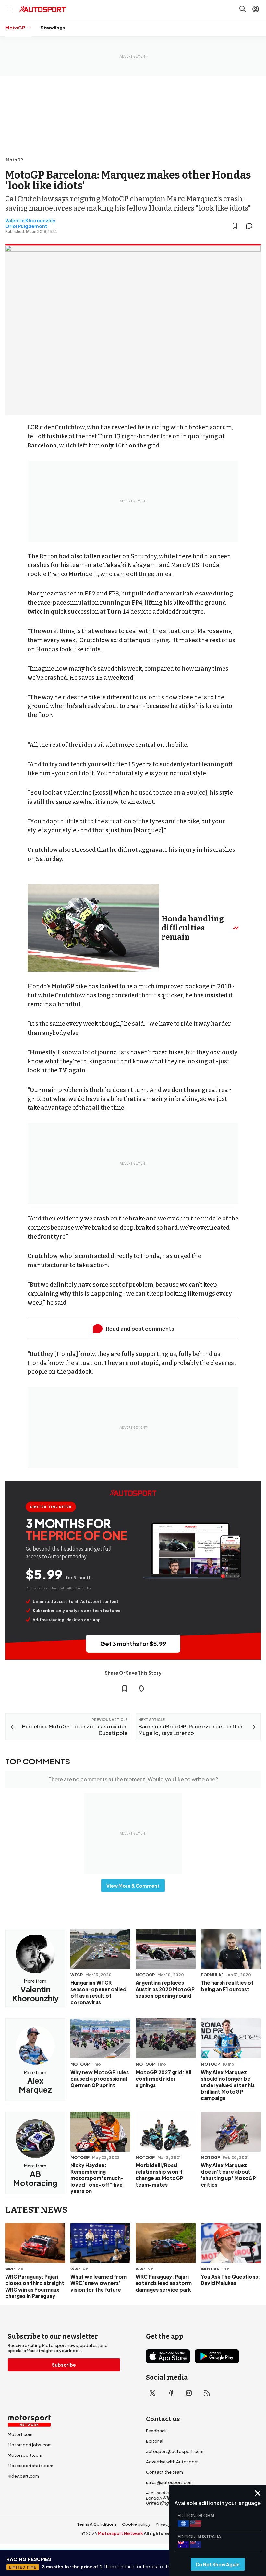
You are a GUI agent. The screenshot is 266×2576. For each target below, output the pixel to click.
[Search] (243, 9)
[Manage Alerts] (141, 1688)
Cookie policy (136, 2524)
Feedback (156, 2431)
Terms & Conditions (97, 2524)
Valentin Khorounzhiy (30, 220)
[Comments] (251, 226)
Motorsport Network (120, 2533)
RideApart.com (23, 2476)
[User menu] (256, 9)
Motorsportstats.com (30, 2466)
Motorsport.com (25, 2455)
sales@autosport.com (169, 2482)
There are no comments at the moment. (133, 1779)
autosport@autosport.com (175, 2451)
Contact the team (164, 2472)
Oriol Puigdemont (26, 226)
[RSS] (207, 2393)
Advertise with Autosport (172, 2462)
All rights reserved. (164, 2533)
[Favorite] (235, 226)
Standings (53, 28)
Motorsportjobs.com (30, 2445)
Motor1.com (20, 2434)
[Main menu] (9, 9)
